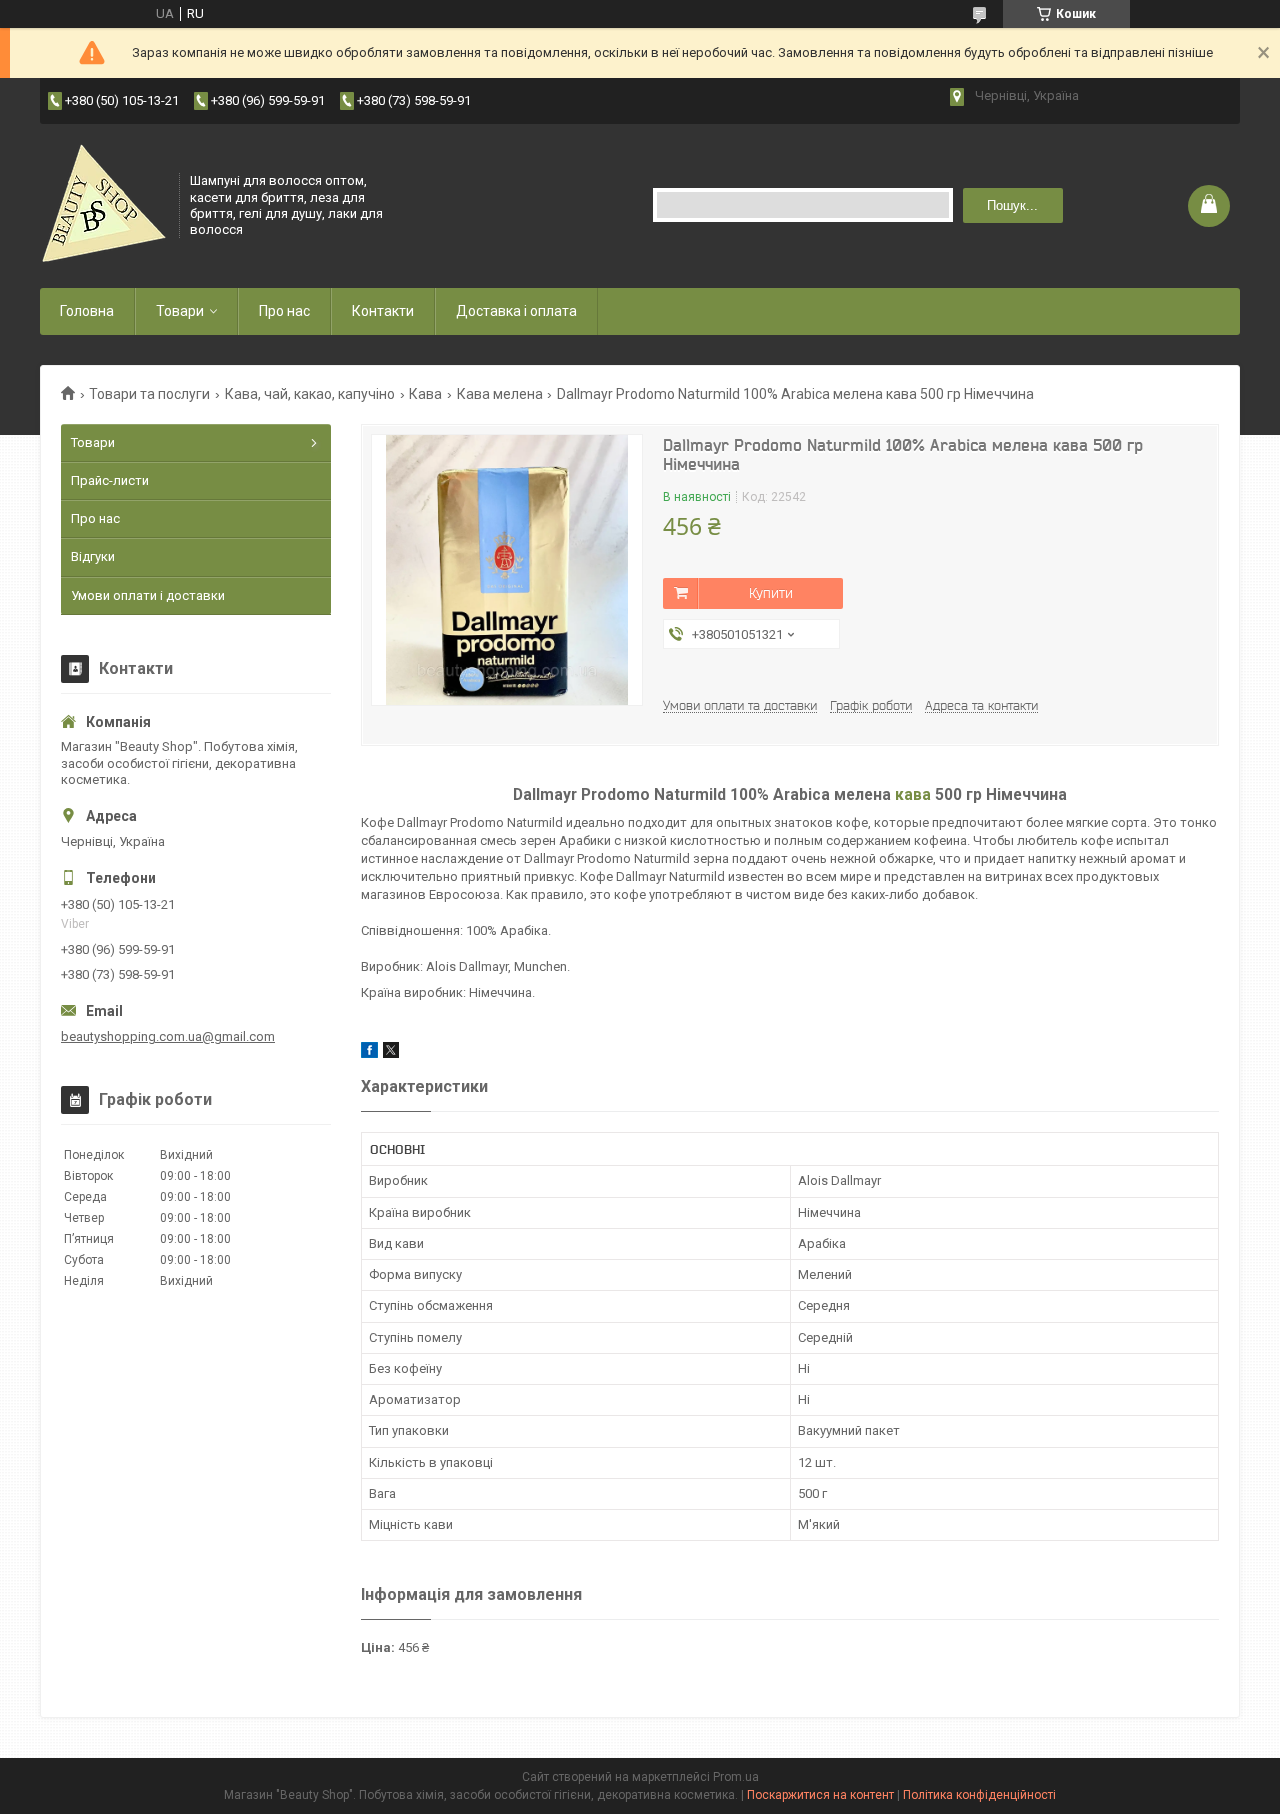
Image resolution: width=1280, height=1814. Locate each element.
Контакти (383, 311)
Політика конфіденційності (979, 1795)
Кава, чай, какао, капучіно (310, 394)
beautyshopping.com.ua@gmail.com (168, 1036)
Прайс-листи (110, 480)
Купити (771, 593)
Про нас (284, 311)
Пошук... (1012, 205)
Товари (180, 311)
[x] (391, 1053)
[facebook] (369, 1053)
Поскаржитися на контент (820, 1795)
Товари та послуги (149, 394)
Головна (87, 311)
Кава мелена (500, 394)
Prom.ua (736, 1777)
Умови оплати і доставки (148, 595)
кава (913, 795)
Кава (425, 394)
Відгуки (93, 556)
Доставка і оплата (516, 311)
